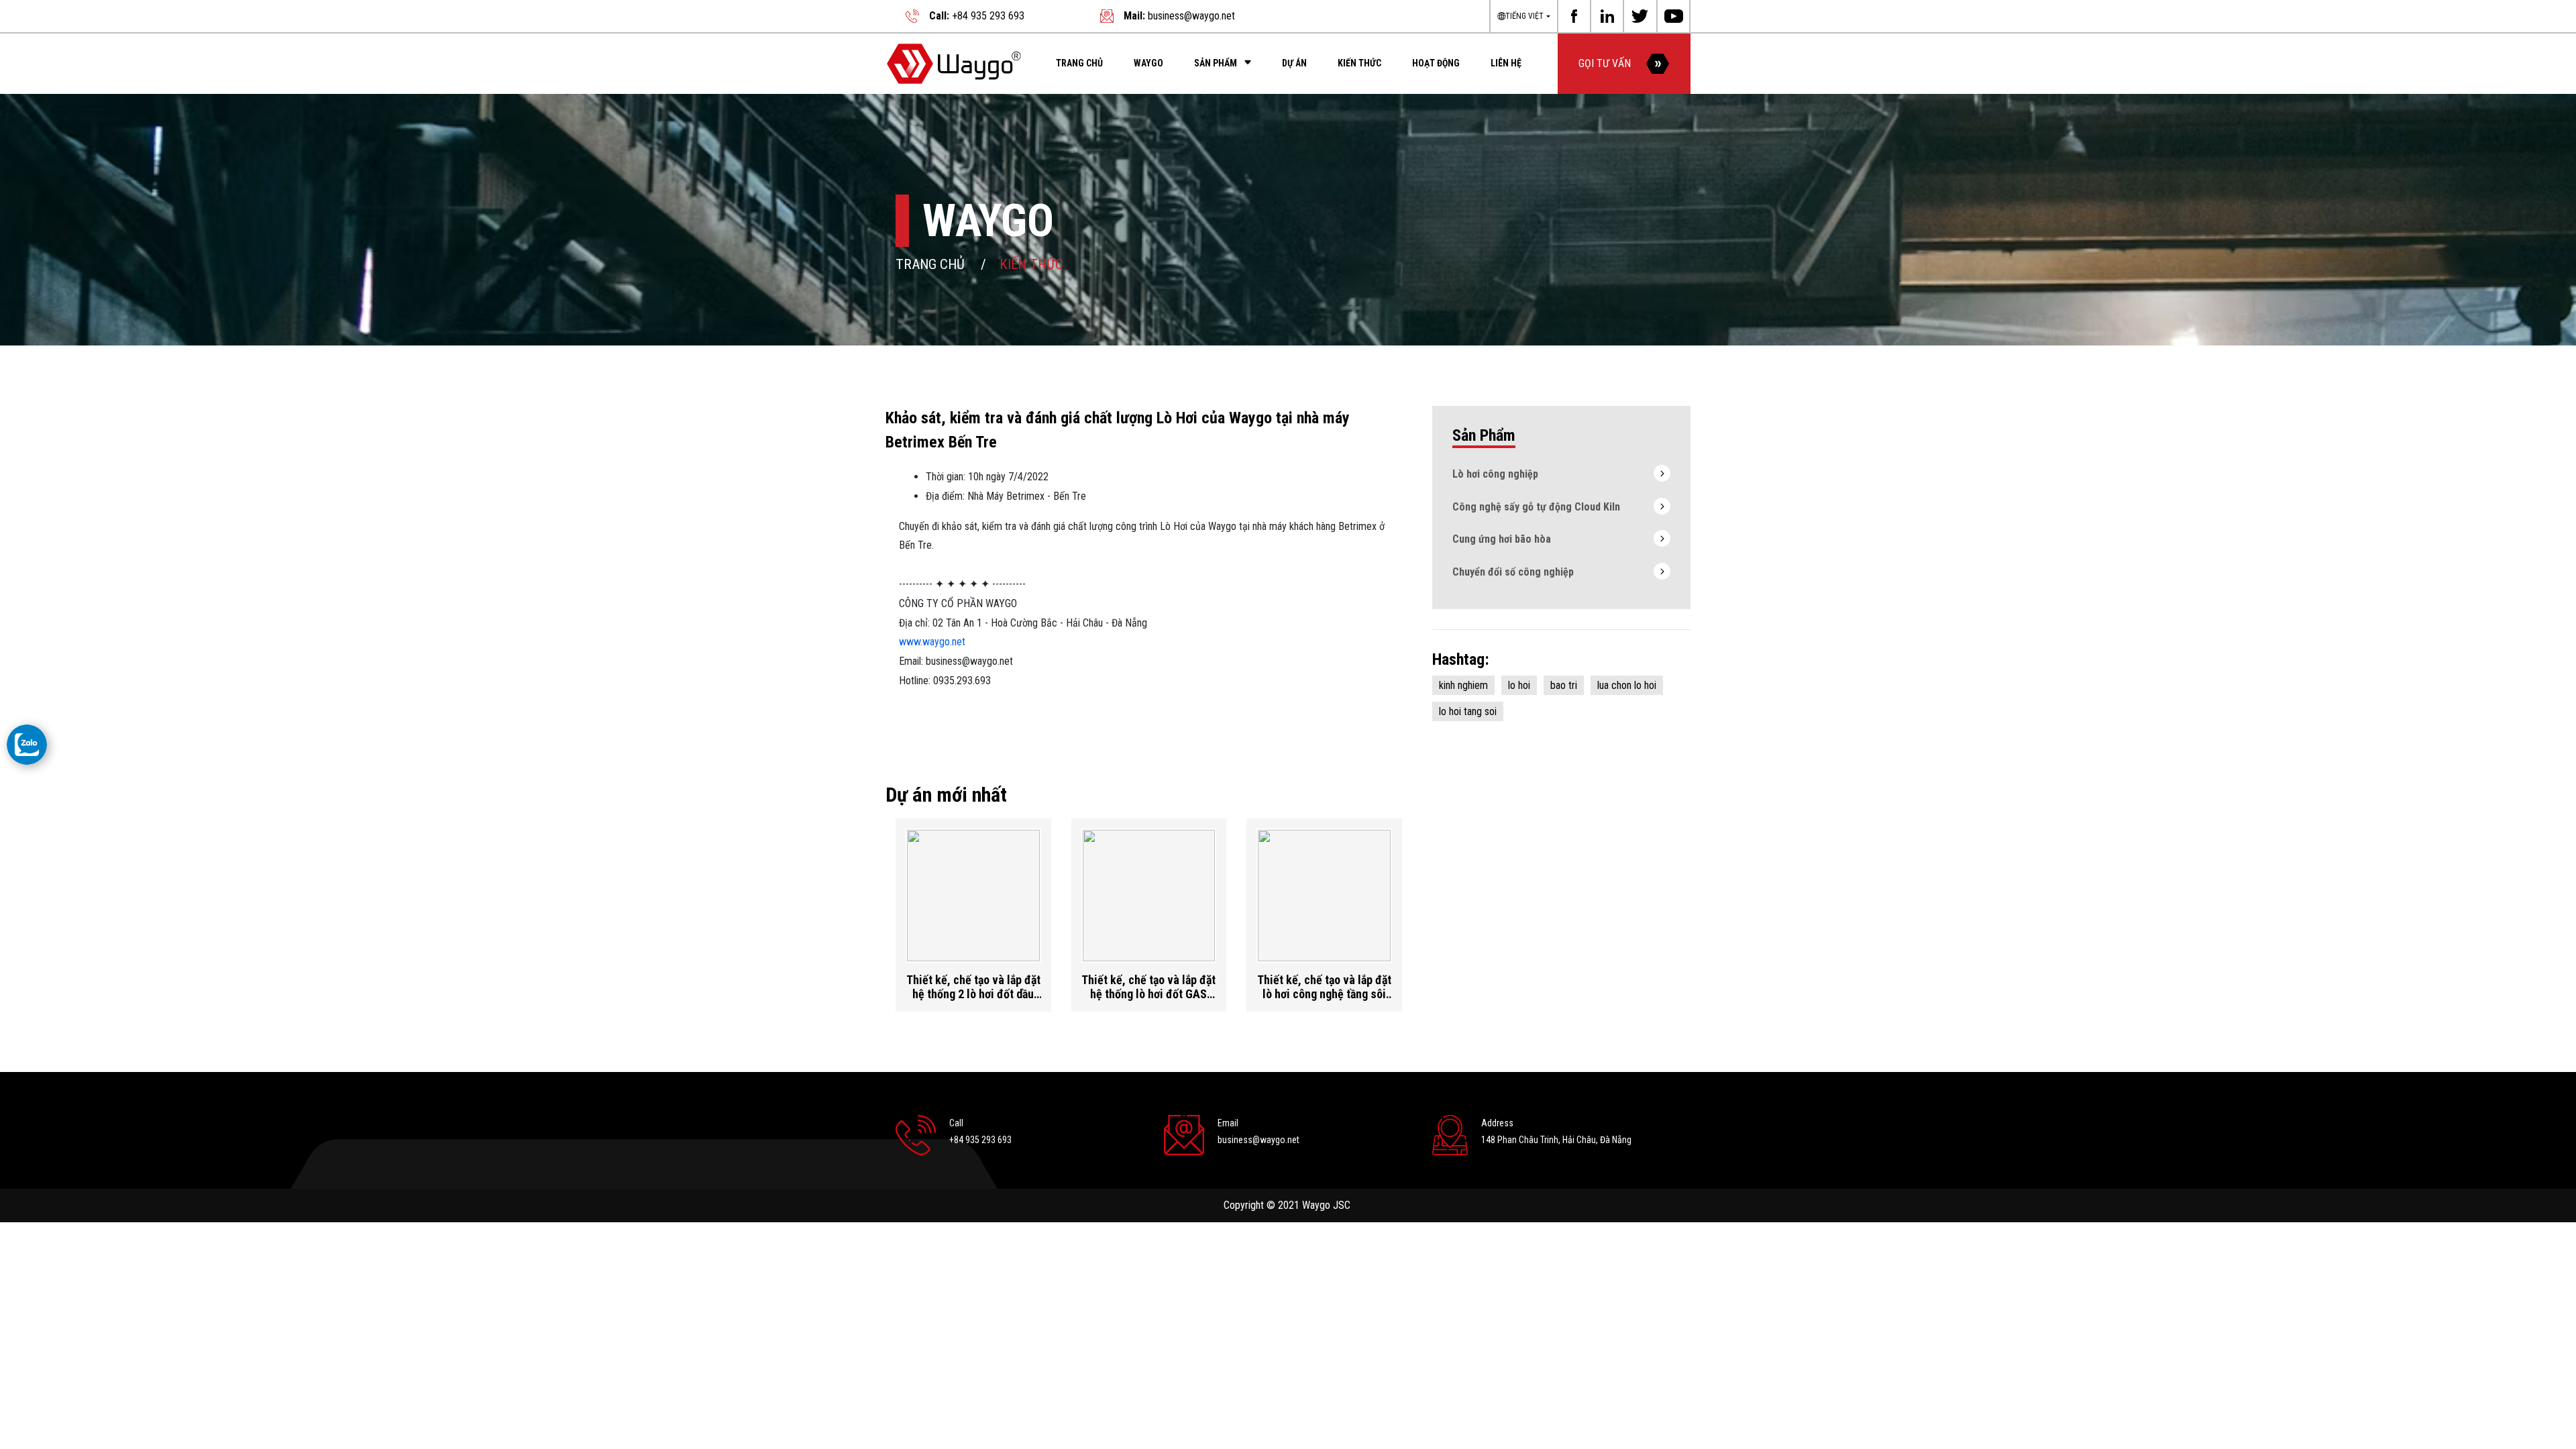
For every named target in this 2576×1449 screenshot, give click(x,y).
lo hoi (1519, 685)
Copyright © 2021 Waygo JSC (1288, 1205)
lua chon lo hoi (1627, 685)
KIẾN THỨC (1359, 63)
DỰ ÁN (1294, 63)
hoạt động (1436, 63)
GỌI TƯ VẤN (1605, 63)
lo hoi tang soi (1468, 711)
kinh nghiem (1463, 685)
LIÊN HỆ (1506, 63)
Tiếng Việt (1524, 16)
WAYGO (1148, 63)
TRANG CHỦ (1079, 63)
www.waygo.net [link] (932, 642)
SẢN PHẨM (1216, 63)
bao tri (1564, 685)
